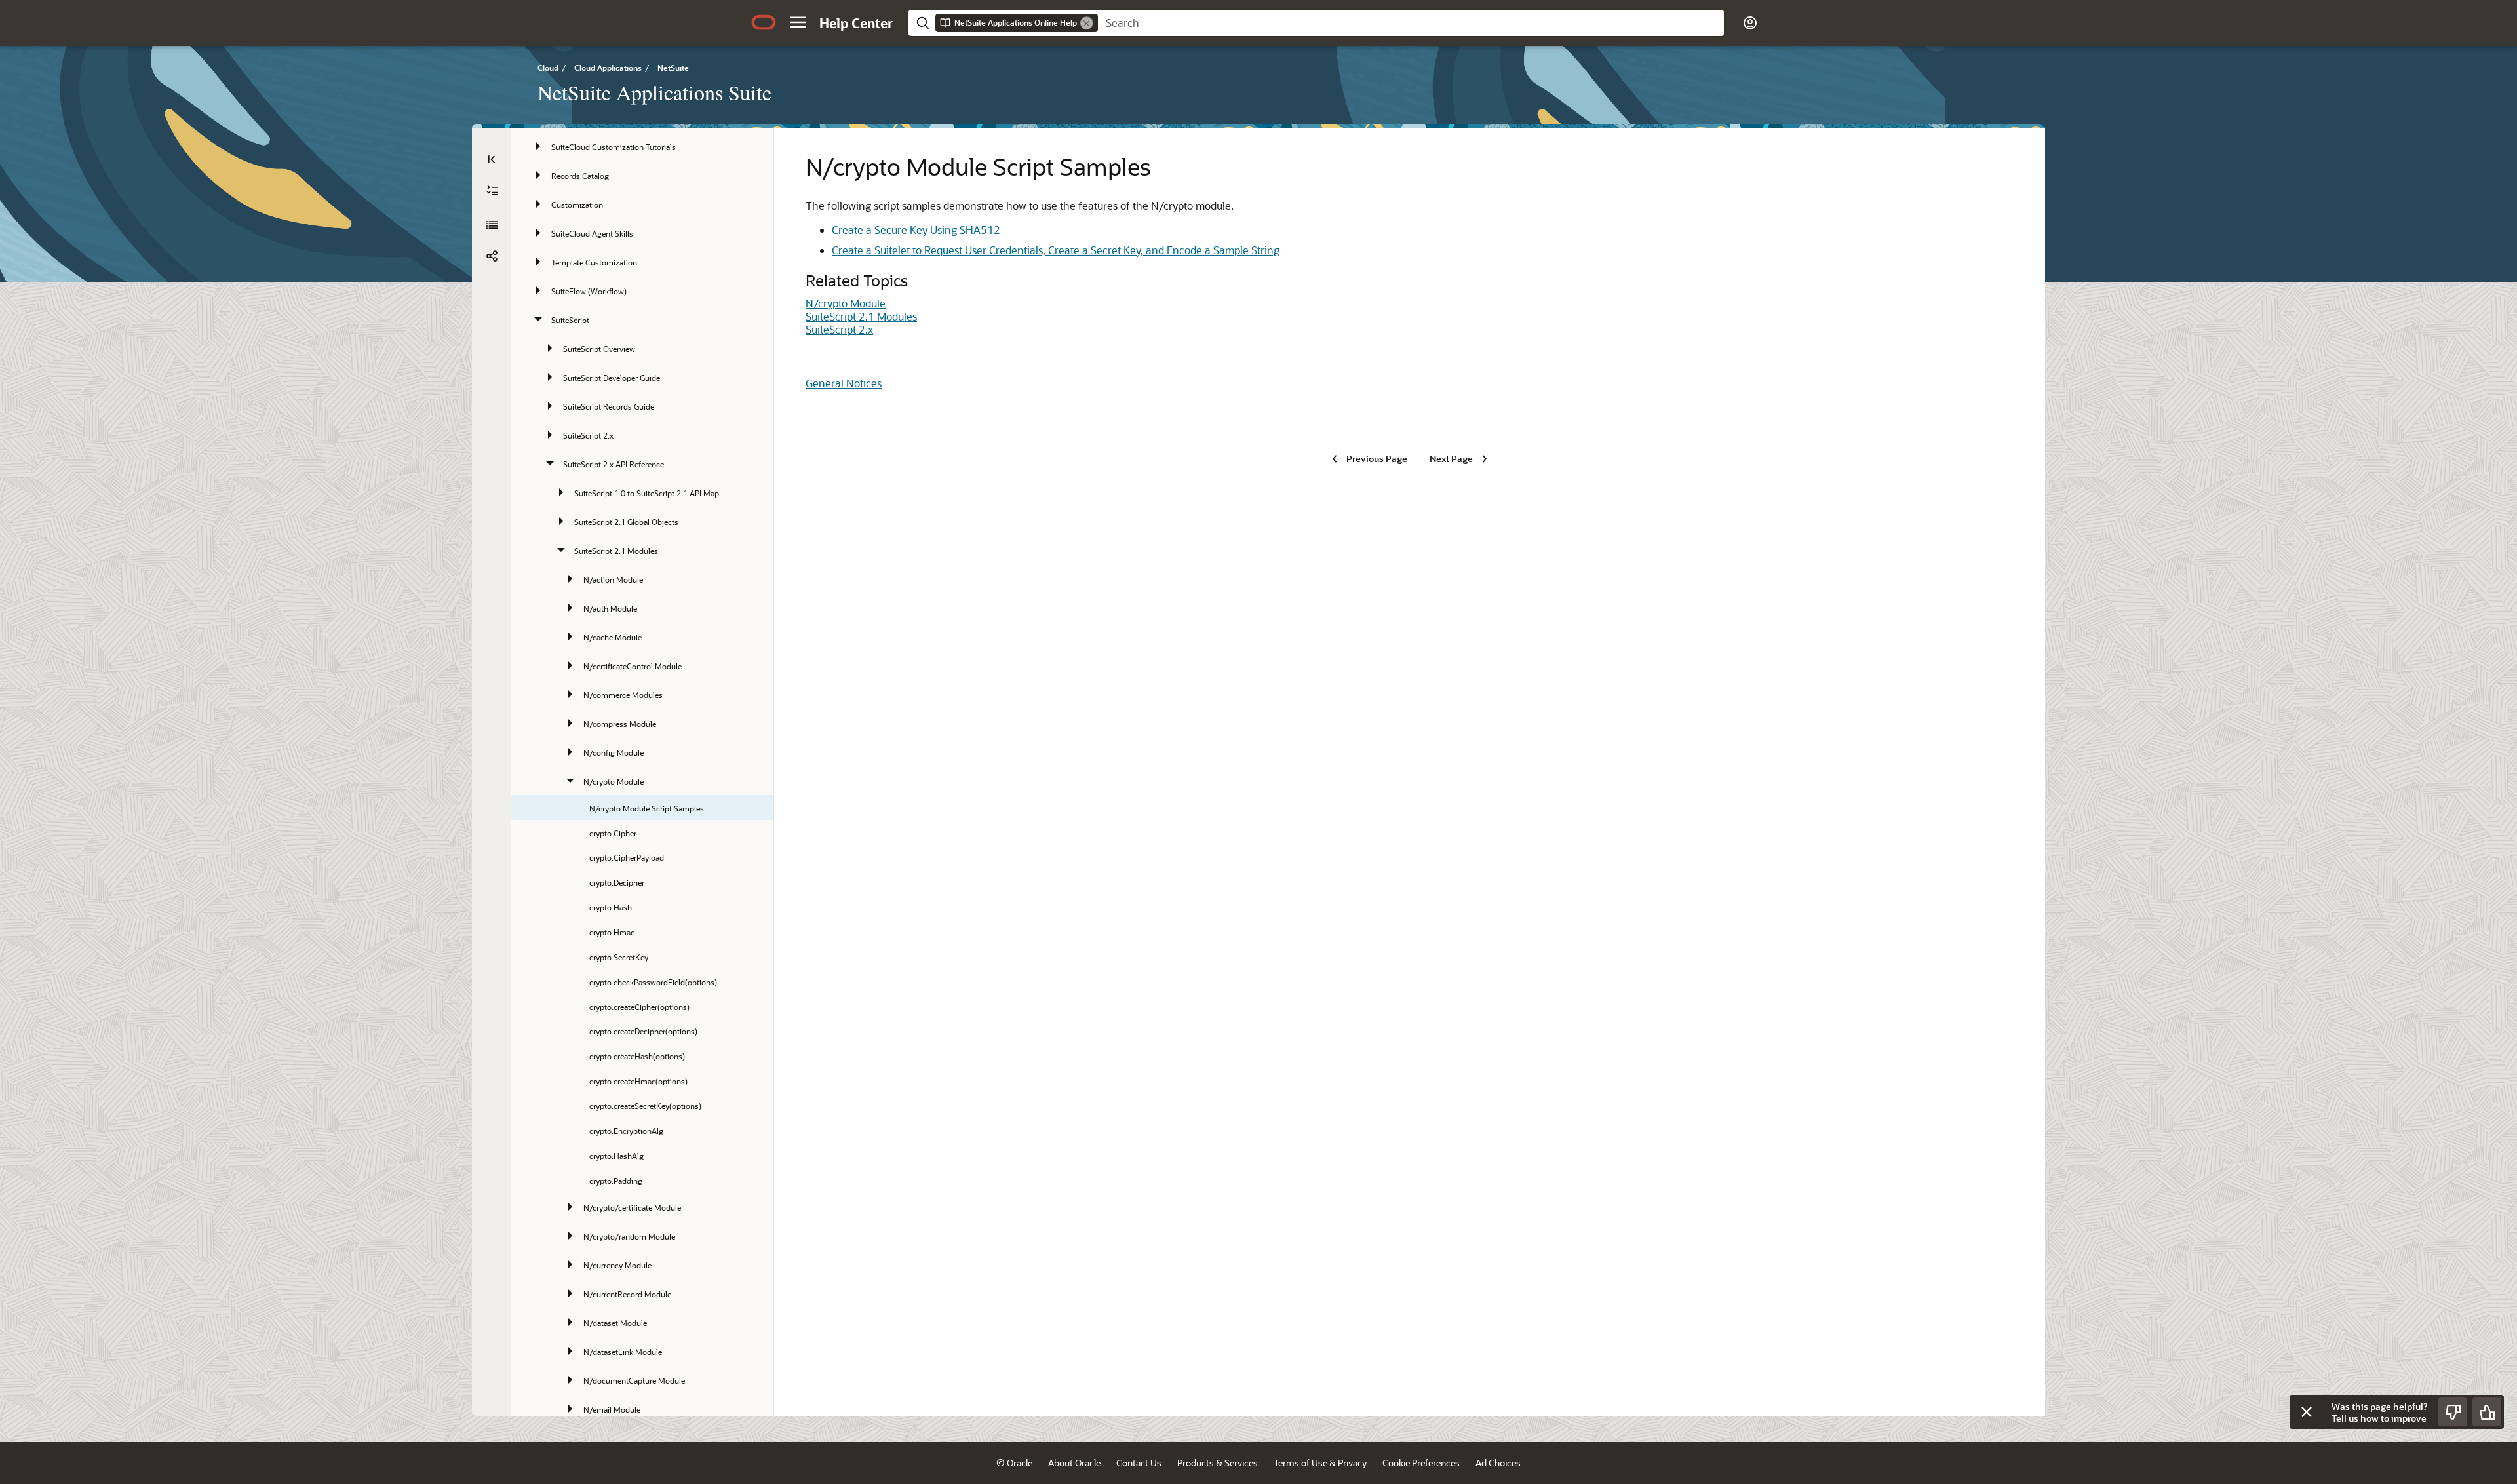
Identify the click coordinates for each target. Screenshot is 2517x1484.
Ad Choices (1498, 1463)
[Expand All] (492, 191)
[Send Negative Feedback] (2453, 1412)
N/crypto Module (846, 303)
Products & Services (1218, 1463)
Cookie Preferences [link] (1421, 1463)
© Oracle (1014, 1463)
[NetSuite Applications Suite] (492, 225)
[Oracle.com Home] (764, 22)
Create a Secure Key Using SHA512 (916, 230)
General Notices (844, 383)
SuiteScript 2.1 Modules (861, 316)
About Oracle (1074, 1463)
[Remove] (1087, 23)
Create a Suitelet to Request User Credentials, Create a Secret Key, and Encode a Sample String (1056, 250)
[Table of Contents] (492, 159)
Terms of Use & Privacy (1320, 1463)
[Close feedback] (2307, 1412)
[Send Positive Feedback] (2487, 1412)
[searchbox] (1411, 23)
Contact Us (1139, 1463)
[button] (798, 22)
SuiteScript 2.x (839, 329)
